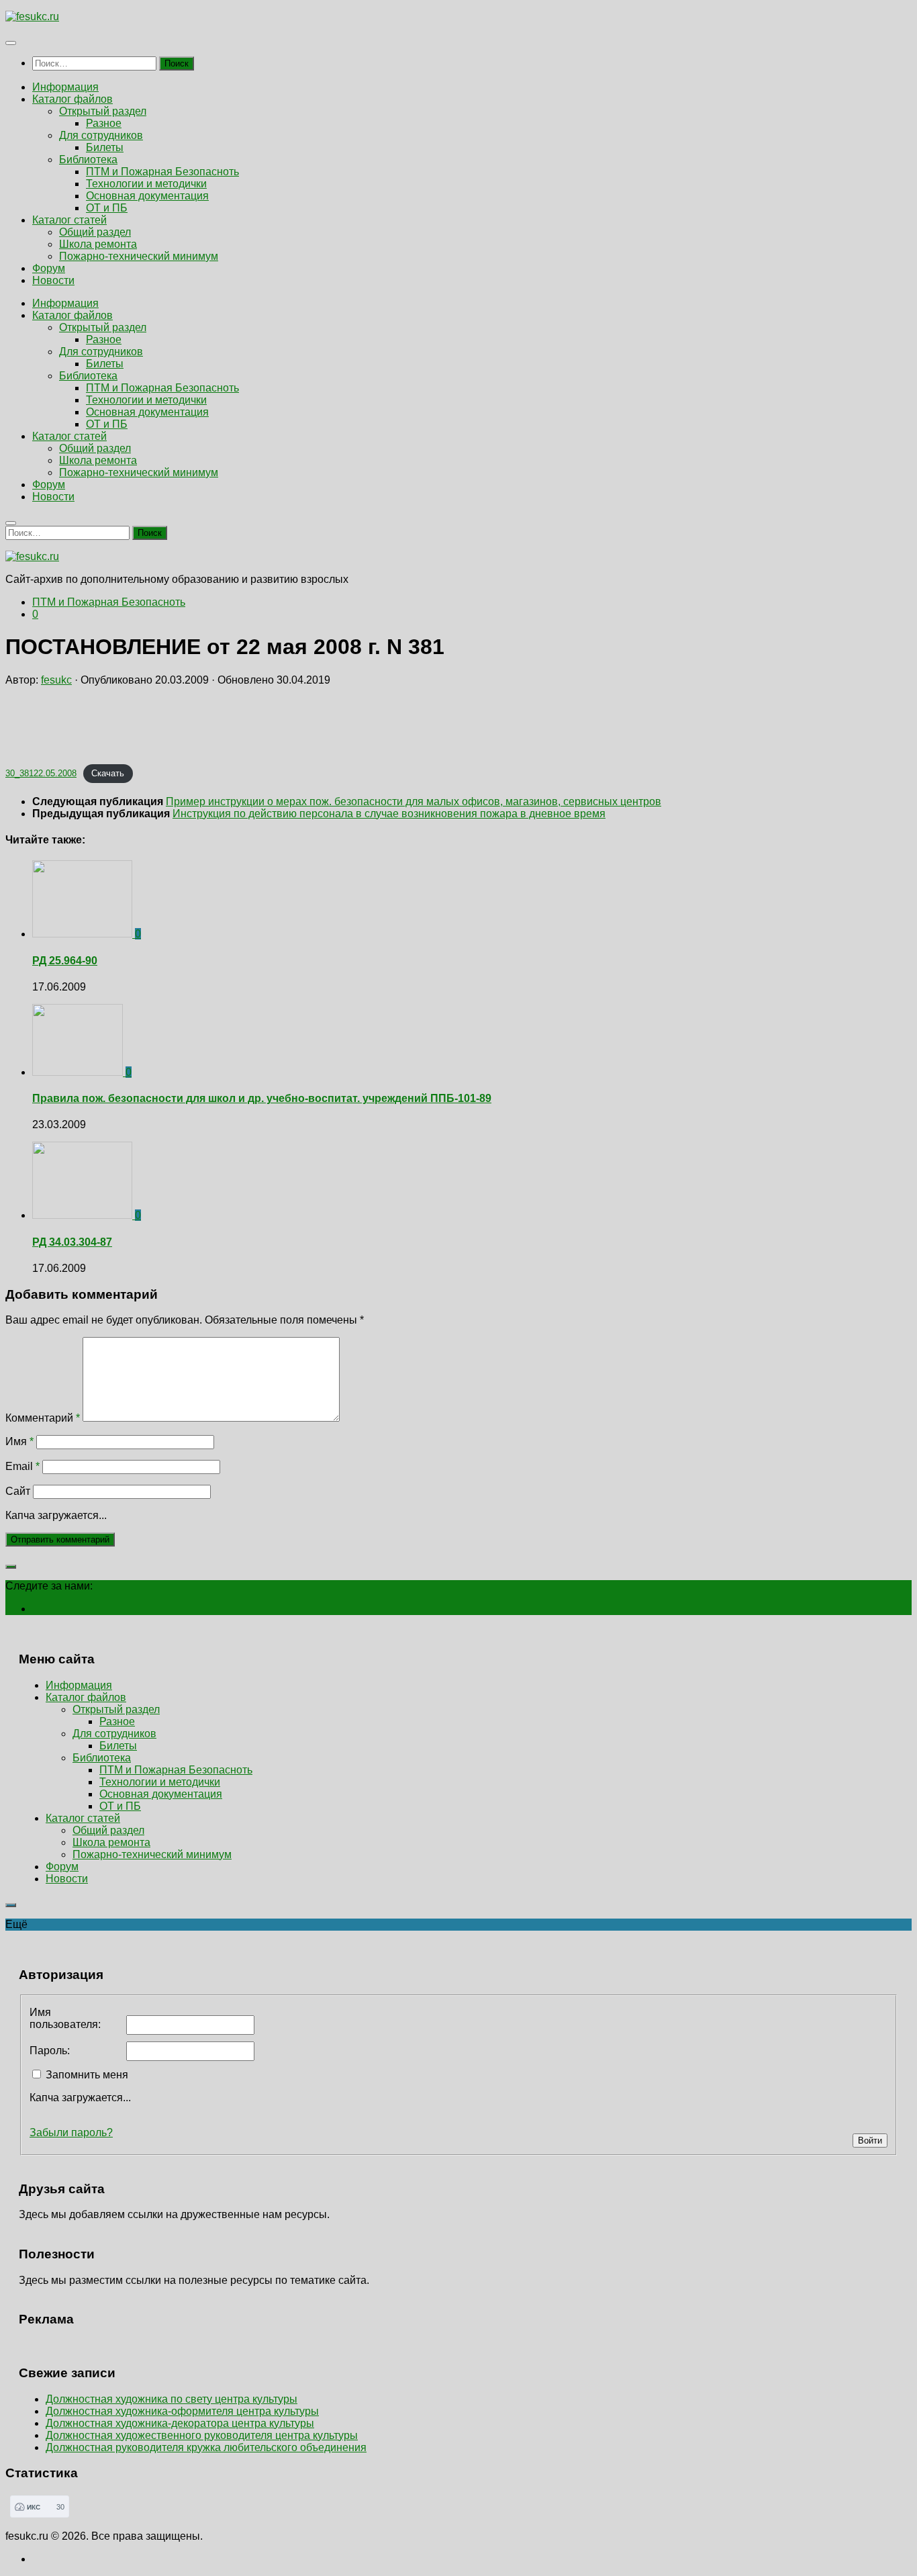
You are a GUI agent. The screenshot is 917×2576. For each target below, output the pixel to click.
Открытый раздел (103, 111)
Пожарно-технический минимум (139, 256)
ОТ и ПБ (107, 208)
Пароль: (50, 2051)
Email (22, 1466)
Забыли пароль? (71, 2132)
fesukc (56, 680)
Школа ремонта (98, 244)
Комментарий (43, 1418)
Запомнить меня (87, 2075)
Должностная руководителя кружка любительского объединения (206, 2447)
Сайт (18, 1491)
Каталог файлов (73, 99)
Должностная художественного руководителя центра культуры (202, 2435)
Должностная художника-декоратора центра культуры (180, 2423)
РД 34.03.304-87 (72, 1242)
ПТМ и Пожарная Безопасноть (162, 172)
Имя (19, 1441)
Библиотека (88, 159)
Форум (49, 268)
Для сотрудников (101, 135)
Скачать (108, 773)
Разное (104, 123)
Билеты (105, 147)
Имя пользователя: (65, 2018)
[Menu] (11, 43)
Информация (65, 87)
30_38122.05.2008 (41, 773)
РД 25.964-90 (65, 961)
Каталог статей (69, 220)
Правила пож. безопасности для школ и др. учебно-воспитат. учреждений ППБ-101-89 (262, 1098)
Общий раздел (95, 232)
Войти (870, 2141)
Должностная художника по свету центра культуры (172, 2399)
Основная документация (147, 196)
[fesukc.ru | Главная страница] (32, 16)
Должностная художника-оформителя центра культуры (182, 2411)
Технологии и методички (146, 184)
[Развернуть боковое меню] (11, 1567)
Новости (53, 280)
